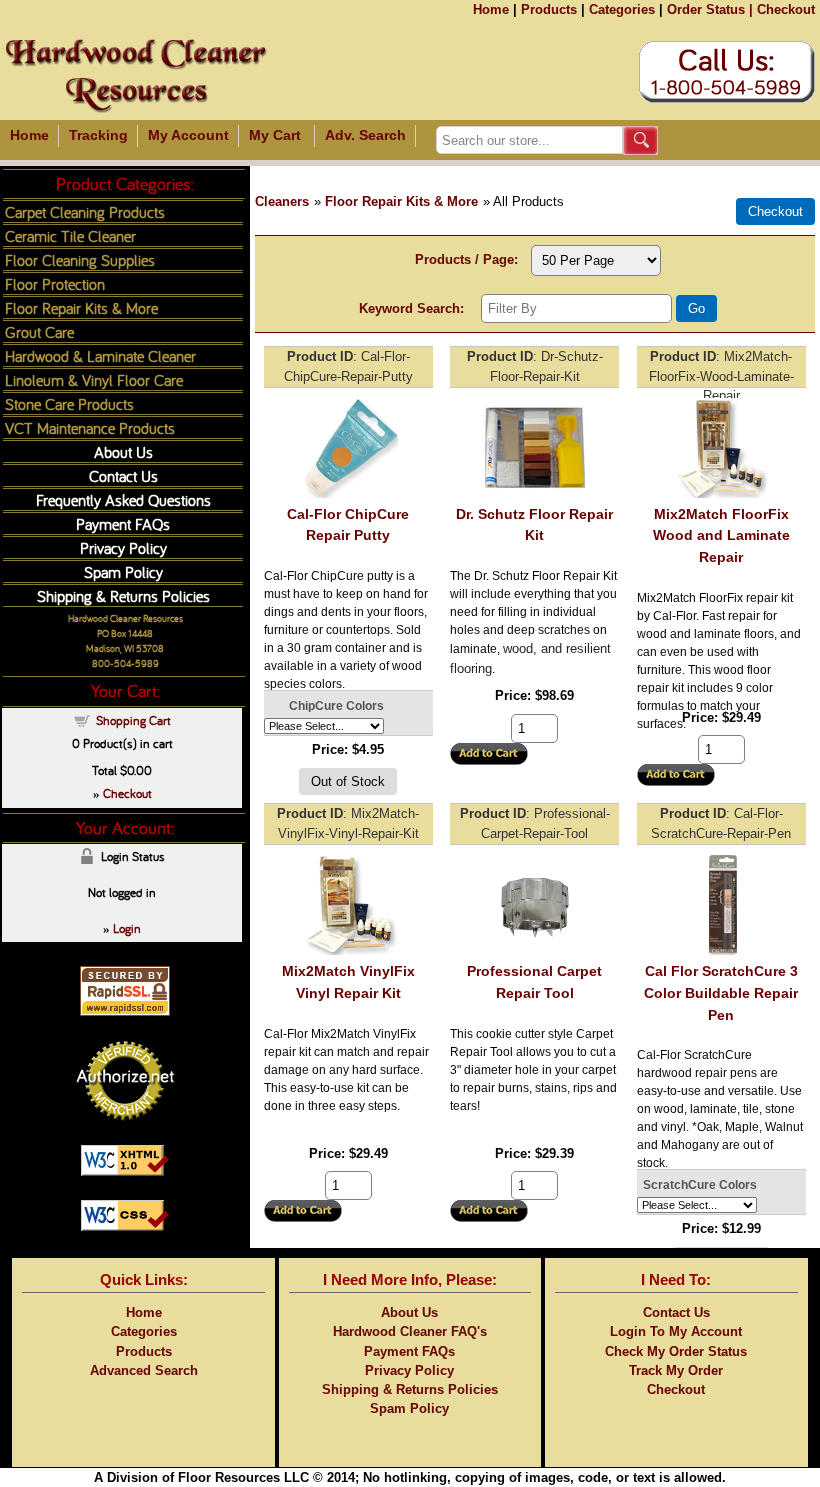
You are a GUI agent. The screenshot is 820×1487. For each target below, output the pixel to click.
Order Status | (710, 9)
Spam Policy (123, 571)
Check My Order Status (676, 1351)
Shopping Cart (133, 720)
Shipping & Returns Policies (123, 595)
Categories (622, 9)
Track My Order (676, 1370)
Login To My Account (676, 1331)
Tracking (98, 135)
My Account (188, 135)
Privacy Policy (123, 547)
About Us (123, 451)
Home (491, 9)
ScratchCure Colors (700, 1185)
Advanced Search (144, 1370)
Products (549, 9)
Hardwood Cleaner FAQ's (410, 1331)
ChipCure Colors (336, 706)
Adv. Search (365, 135)
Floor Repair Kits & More (401, 201)
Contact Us (123, 475)
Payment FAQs (123, 523)
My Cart (275, 135)
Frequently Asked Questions (123, 499)
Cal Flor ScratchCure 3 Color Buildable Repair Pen (721, 992)
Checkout (786, 9)
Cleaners (282, 201)
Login (127, 928)
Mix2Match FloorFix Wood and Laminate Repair (721, 535)
